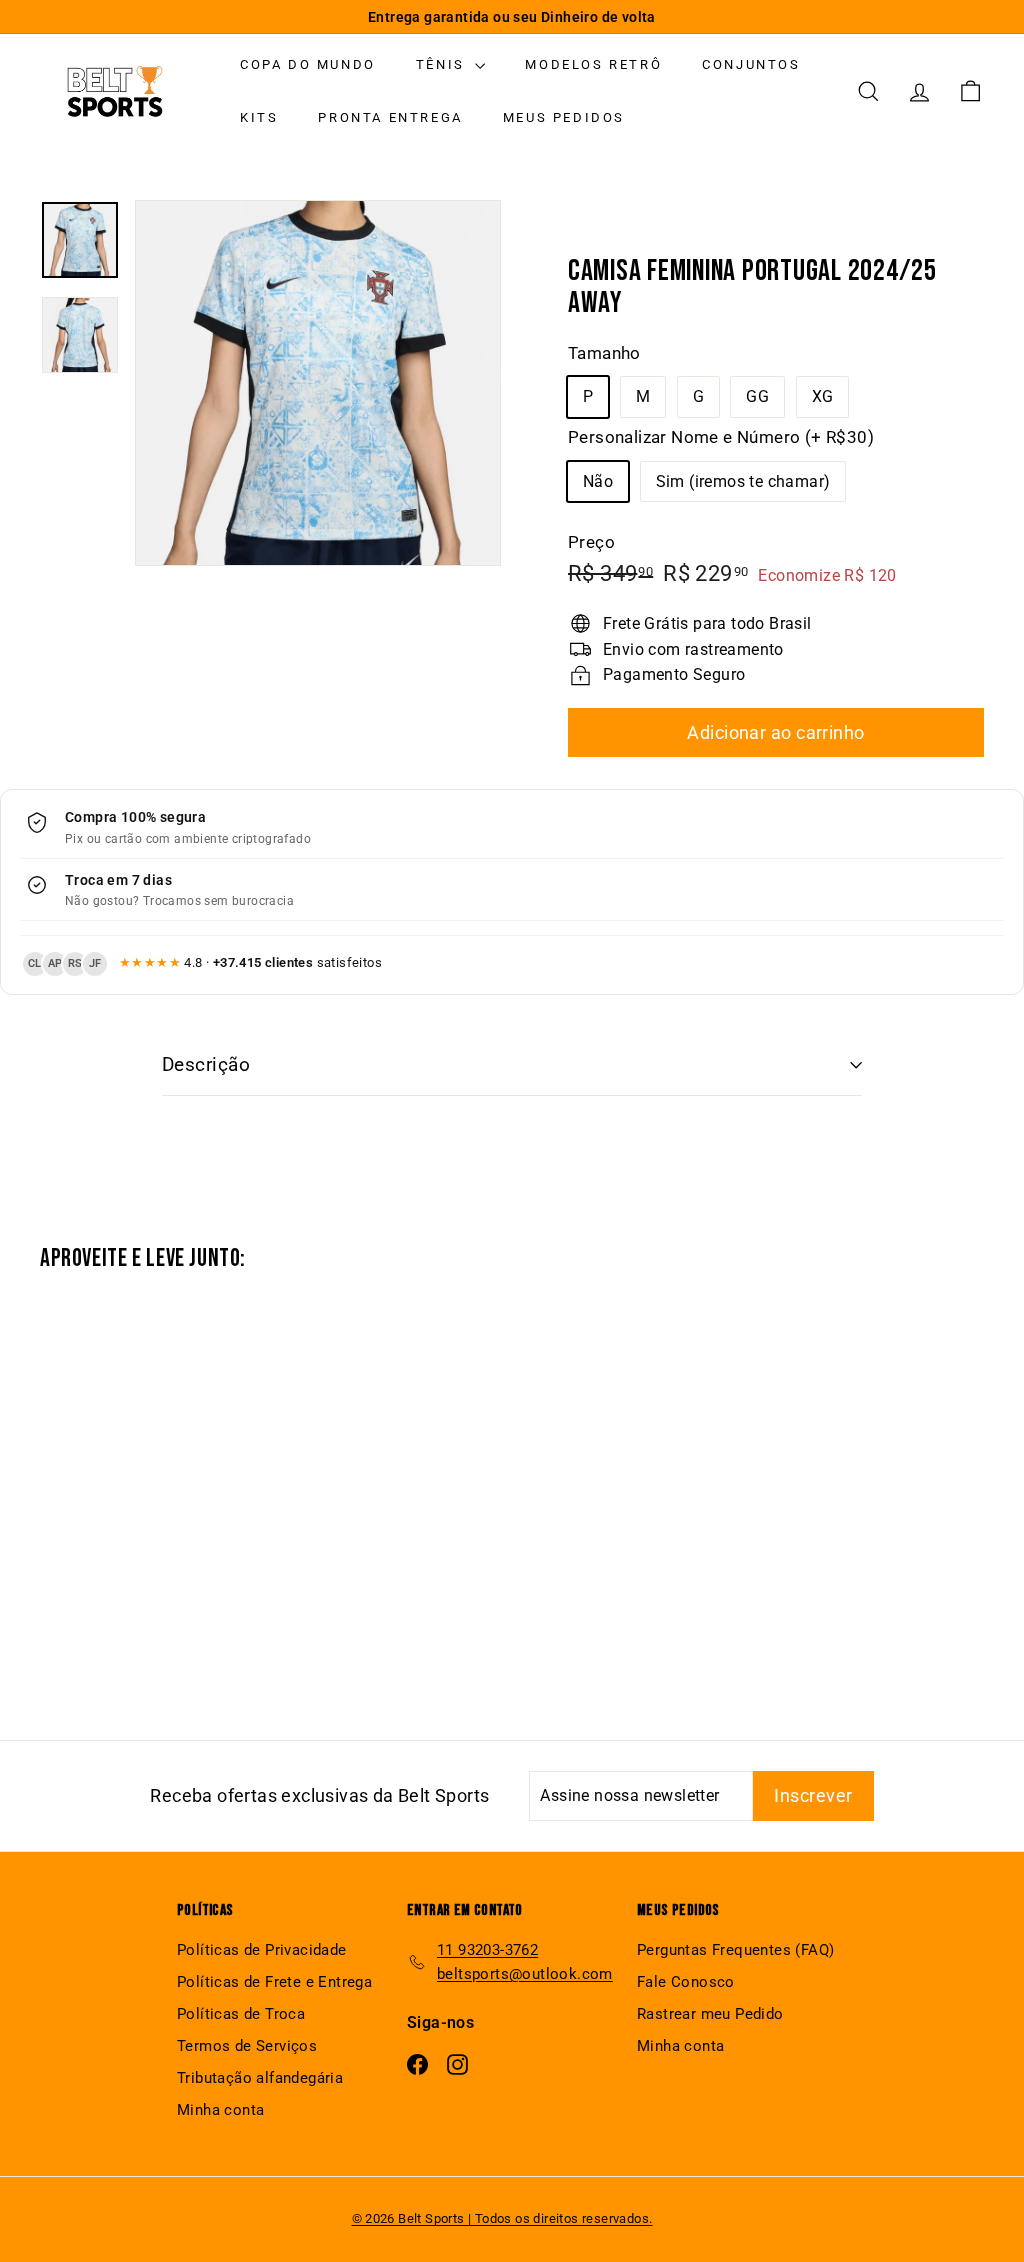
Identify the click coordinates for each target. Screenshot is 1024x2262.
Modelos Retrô (593, 64)
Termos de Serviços (247, 2046)
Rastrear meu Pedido (710, 2014)
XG (823, 396)
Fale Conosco (686, 1982)
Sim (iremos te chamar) (743, 481)
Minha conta (220, 2110)
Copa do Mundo (308, 64)
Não (598, 481)
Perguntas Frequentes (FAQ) (735, 1950)
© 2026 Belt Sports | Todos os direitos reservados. (502, 2218)
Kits (259, 117)
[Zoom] (318, 383)
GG (757, 396)
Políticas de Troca (241, 2014)
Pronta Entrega (390, 117)
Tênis (443, 64)
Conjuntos (751, 64)
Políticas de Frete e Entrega (274, 1982)
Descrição (206, 1064)
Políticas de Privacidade (262, 1950)
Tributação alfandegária (260, 2078)
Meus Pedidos (564, 117)
